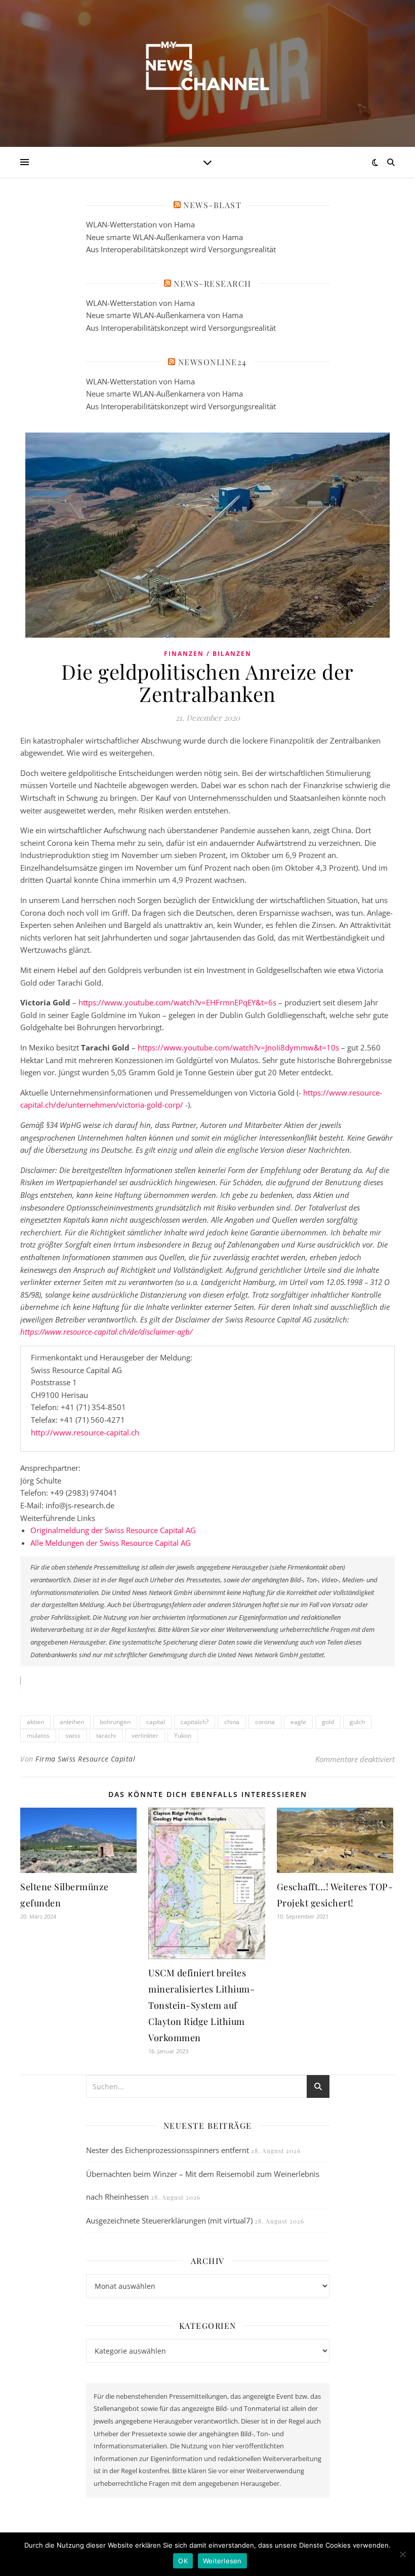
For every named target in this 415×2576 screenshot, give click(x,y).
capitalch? (195, 1722)
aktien (35, 1722)
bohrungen (115, 1722)
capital (156, 1722)
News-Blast (212, 205)
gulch (357, 1722)
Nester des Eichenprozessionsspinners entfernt (168, 2150)
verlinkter (145, 1735)
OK (183, 2561)
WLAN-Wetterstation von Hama (140, 224)
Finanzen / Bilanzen (208, 654)
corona (265, 1722)
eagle (298, 1722)
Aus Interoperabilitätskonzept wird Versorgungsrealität (181, 249)
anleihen (72, 1722)
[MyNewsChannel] (207, 67)
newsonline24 (213, 362)
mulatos (38, 1735)
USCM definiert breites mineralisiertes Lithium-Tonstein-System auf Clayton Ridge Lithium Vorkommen (201, 2005)
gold (328, 1722)
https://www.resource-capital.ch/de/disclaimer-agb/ (106, 1332)
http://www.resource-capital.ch (85, 1432)
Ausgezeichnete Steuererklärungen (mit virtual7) (169, 2220)
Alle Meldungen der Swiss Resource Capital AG (111, 1543)
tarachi (106, 1735)
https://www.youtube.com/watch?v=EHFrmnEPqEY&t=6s (177, 1002)
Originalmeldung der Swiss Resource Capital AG (113, 1530)
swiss (73, 1735)
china (232, 1722)
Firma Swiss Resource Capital (85, 1759)
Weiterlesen (222, 2561)
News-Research (213, 283)
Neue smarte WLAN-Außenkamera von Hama (164, 237)
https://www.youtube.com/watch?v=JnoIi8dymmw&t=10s (238, 1047)
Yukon (183, 1735)
